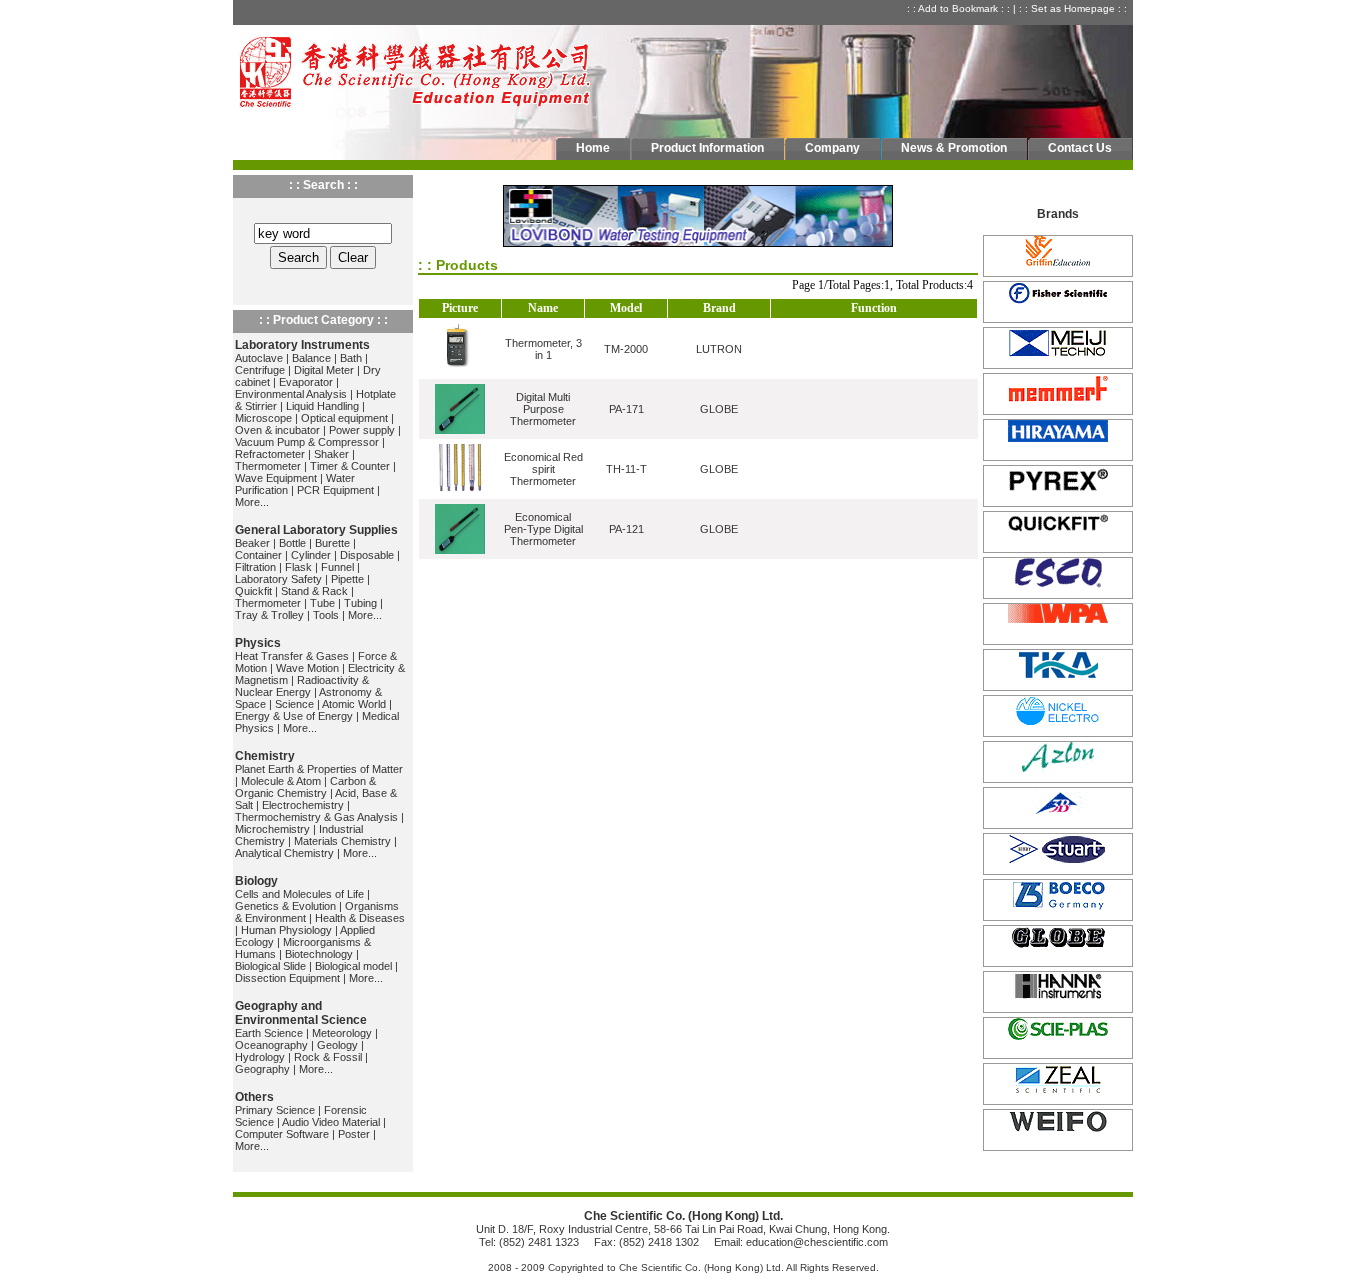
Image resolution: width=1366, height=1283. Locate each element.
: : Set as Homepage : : (1074, 8)
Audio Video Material (331, 1122)
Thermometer (268, 466)
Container (258, 555)
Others (254, 1097)
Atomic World (354, 704)
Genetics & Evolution (285, 906)
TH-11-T (626, 469)
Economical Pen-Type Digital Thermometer (543, 529)
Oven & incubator (277, 430)
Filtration (255, 567)
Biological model (353, 966)
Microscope (263, 418)
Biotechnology (319, 954)
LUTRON (719, 349)
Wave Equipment (276, 478)
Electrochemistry (303, 805)
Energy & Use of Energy (294, 716)
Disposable (367, 555)
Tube (322, 603)
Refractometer (270, 454)
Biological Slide (270, 966)
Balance (311, 358)
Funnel (337, 567)
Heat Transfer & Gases (292, 656)
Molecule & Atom (281, 781)
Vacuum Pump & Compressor (307, 442)
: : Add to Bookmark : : (960, 8)
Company (832, 148)
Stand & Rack (314, 591)
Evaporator (306, 382)
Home (593, 148)
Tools (326, 615)
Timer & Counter (350, 466)
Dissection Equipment (287, 978)
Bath (351, 358)
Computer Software (282, 1134)
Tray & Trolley (269, 615)
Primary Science (275, 1110)
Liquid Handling (322, 406)
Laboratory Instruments (302, 345)
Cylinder (311, 555)
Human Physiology (286, 930)
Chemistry (265, 756)
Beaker (252, 543)
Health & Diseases (360, 918)
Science (294, 704)
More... (252, 502)
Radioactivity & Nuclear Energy (302, 686)
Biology (256, 881)
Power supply (362, 430)
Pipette (347, 579)
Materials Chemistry (342, 841)
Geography (262, 1069)
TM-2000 (626, 349)
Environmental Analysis (291, 394)
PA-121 (626, 529)
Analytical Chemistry (284, 853)
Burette (332, 543)
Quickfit (253, 591)
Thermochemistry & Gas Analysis (316, 817)
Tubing (360, 603)
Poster (354, 1134)
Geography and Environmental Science (301, 1013)
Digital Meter (324, 370)
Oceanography (271, 1045)
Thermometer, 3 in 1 (543, 349)
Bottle (292, 543)
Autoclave (259, 358)
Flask (298, 567)
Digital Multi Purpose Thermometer (543, 409)
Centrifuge (260, 370)
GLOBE (719, 409)
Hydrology (260, 1057)
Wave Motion (307, 668)
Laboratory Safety (278, 579)
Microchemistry (272, 829)
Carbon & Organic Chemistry (305, 787)
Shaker (331, 454)
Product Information (707, 148)
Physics (258, 643)
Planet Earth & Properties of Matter (319, 769)
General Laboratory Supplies (316, 530)
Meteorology (342, 1033)
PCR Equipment (335, 490)
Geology (337, 1045)
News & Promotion (954, 148)
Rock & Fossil (328, 1057)
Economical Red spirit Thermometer (543, 469)
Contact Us (1080, 148)
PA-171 (626, 409)
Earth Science (269, 1033)
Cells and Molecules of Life (299, 894)
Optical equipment (344, 418)
